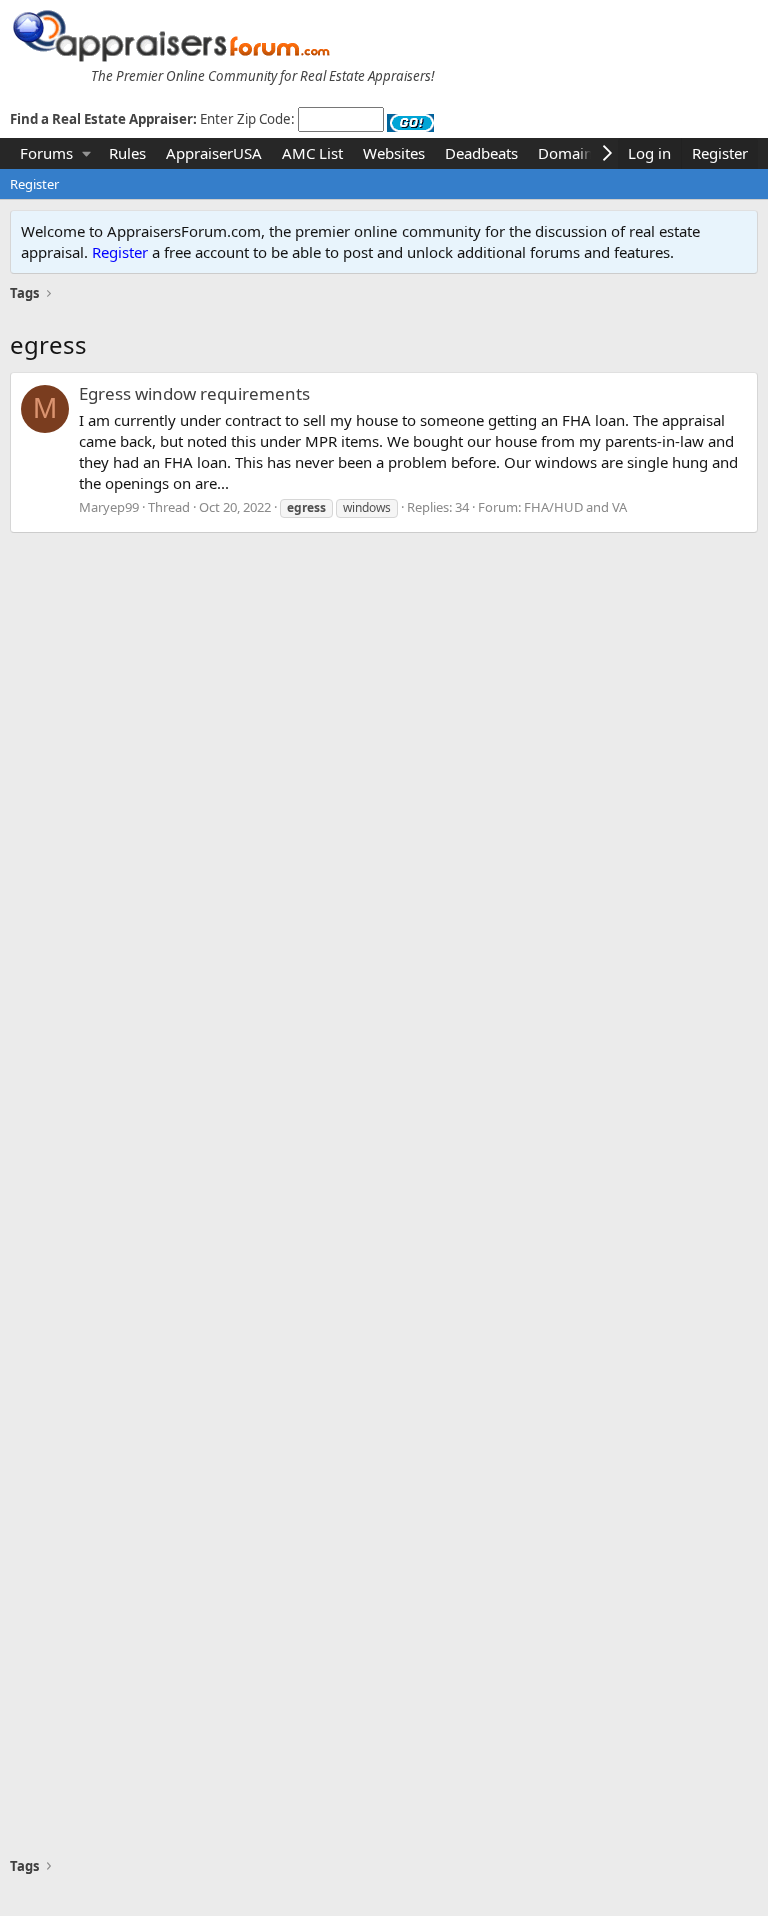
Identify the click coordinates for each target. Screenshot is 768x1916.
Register (34, 184)
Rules (127, 153)
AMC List (312, 153)
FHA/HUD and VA (575, 507)
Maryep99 (109, 507)
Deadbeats (481, 153)
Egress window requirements (194, 393)
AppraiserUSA (214, 153)
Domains (569, 153)
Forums (46, 153)
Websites (394, 153)
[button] (86, 153)
